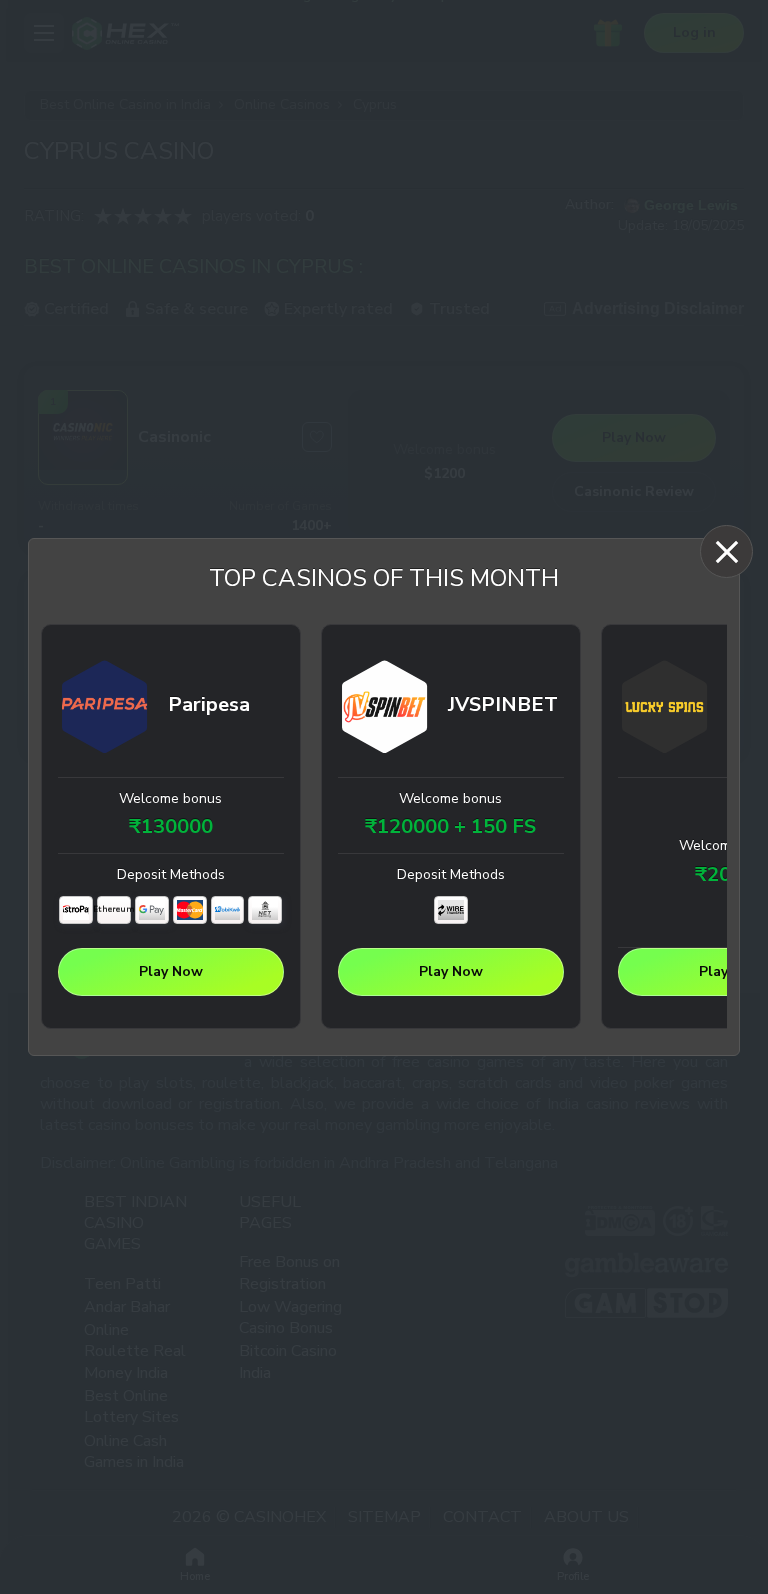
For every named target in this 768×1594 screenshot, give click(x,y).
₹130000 (171, 827)
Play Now (171, 971)
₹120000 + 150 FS (450, 827)
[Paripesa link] (105, 710)
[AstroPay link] (76, 910)
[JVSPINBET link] (385, 710)
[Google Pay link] (152, 910)
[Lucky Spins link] (665, 710)
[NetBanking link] (265, 910)
